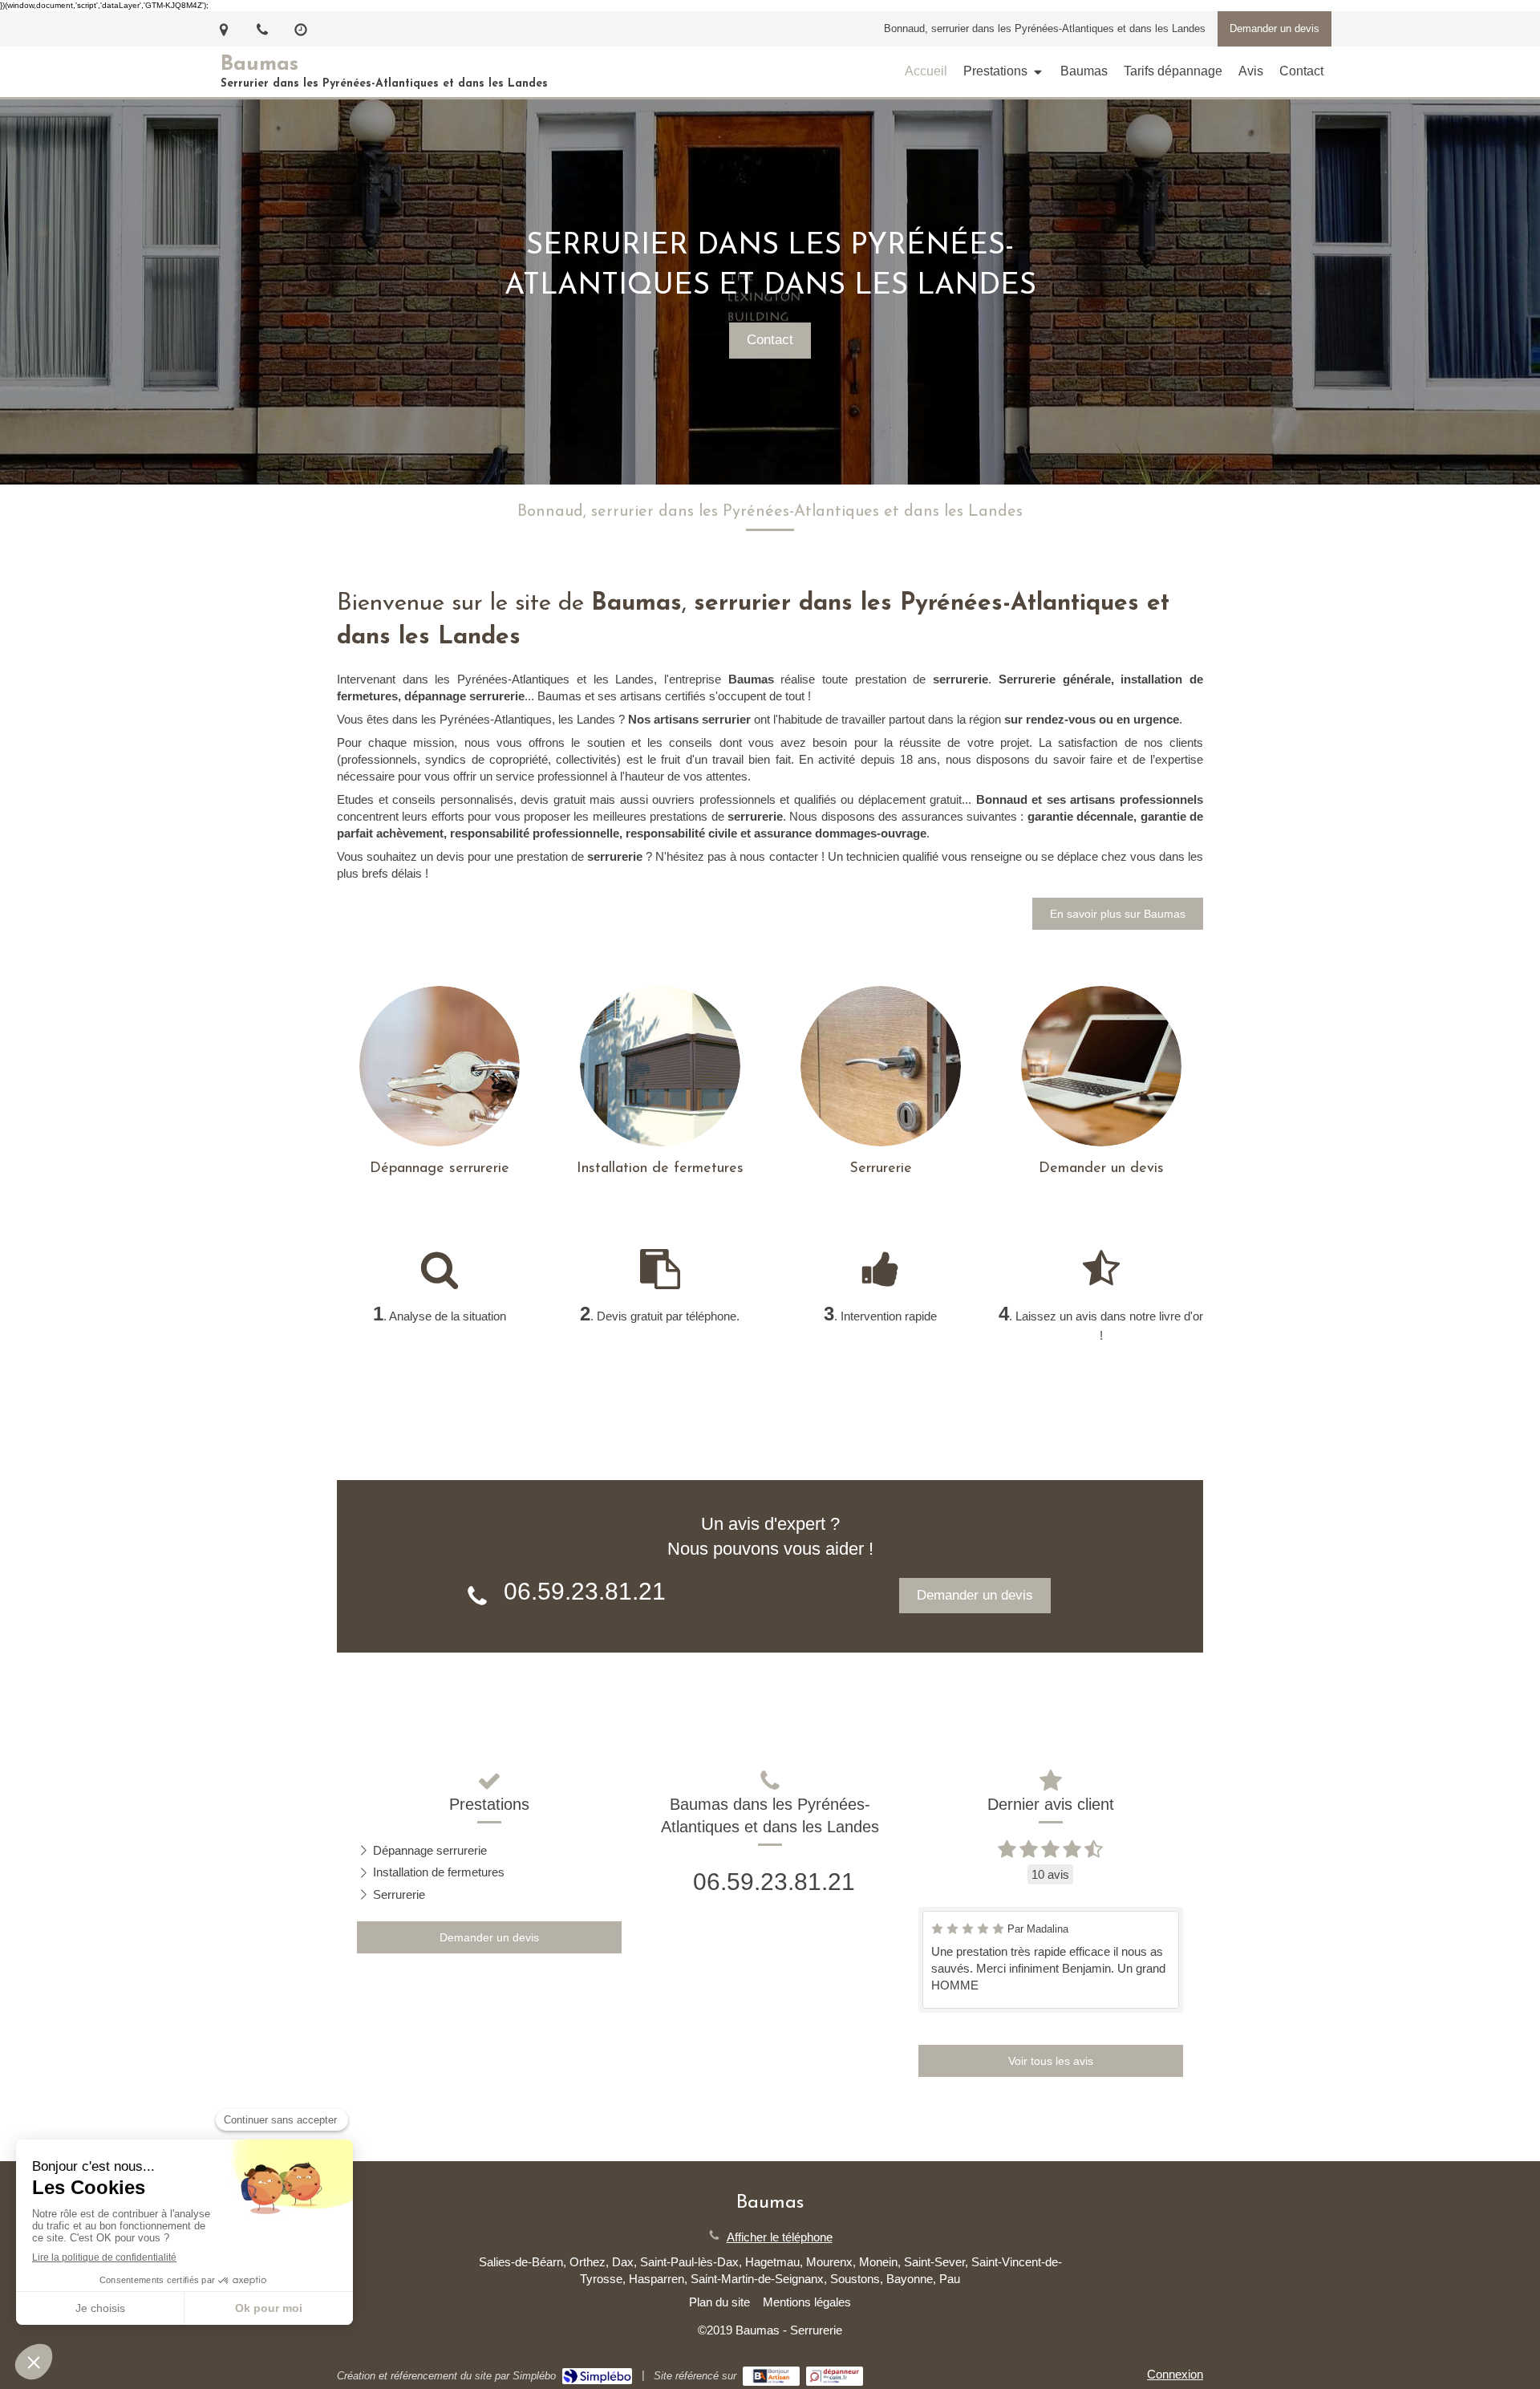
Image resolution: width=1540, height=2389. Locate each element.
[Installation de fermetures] (660, 1066)
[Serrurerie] (881, 1066)
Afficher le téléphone (780, 2237)
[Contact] (1101, 1066)
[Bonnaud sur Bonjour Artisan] (771, 2376)
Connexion (1175, 2374)
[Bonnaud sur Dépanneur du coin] (835, 2376)
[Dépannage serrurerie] (440, 1066)
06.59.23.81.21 (585, 1591)
